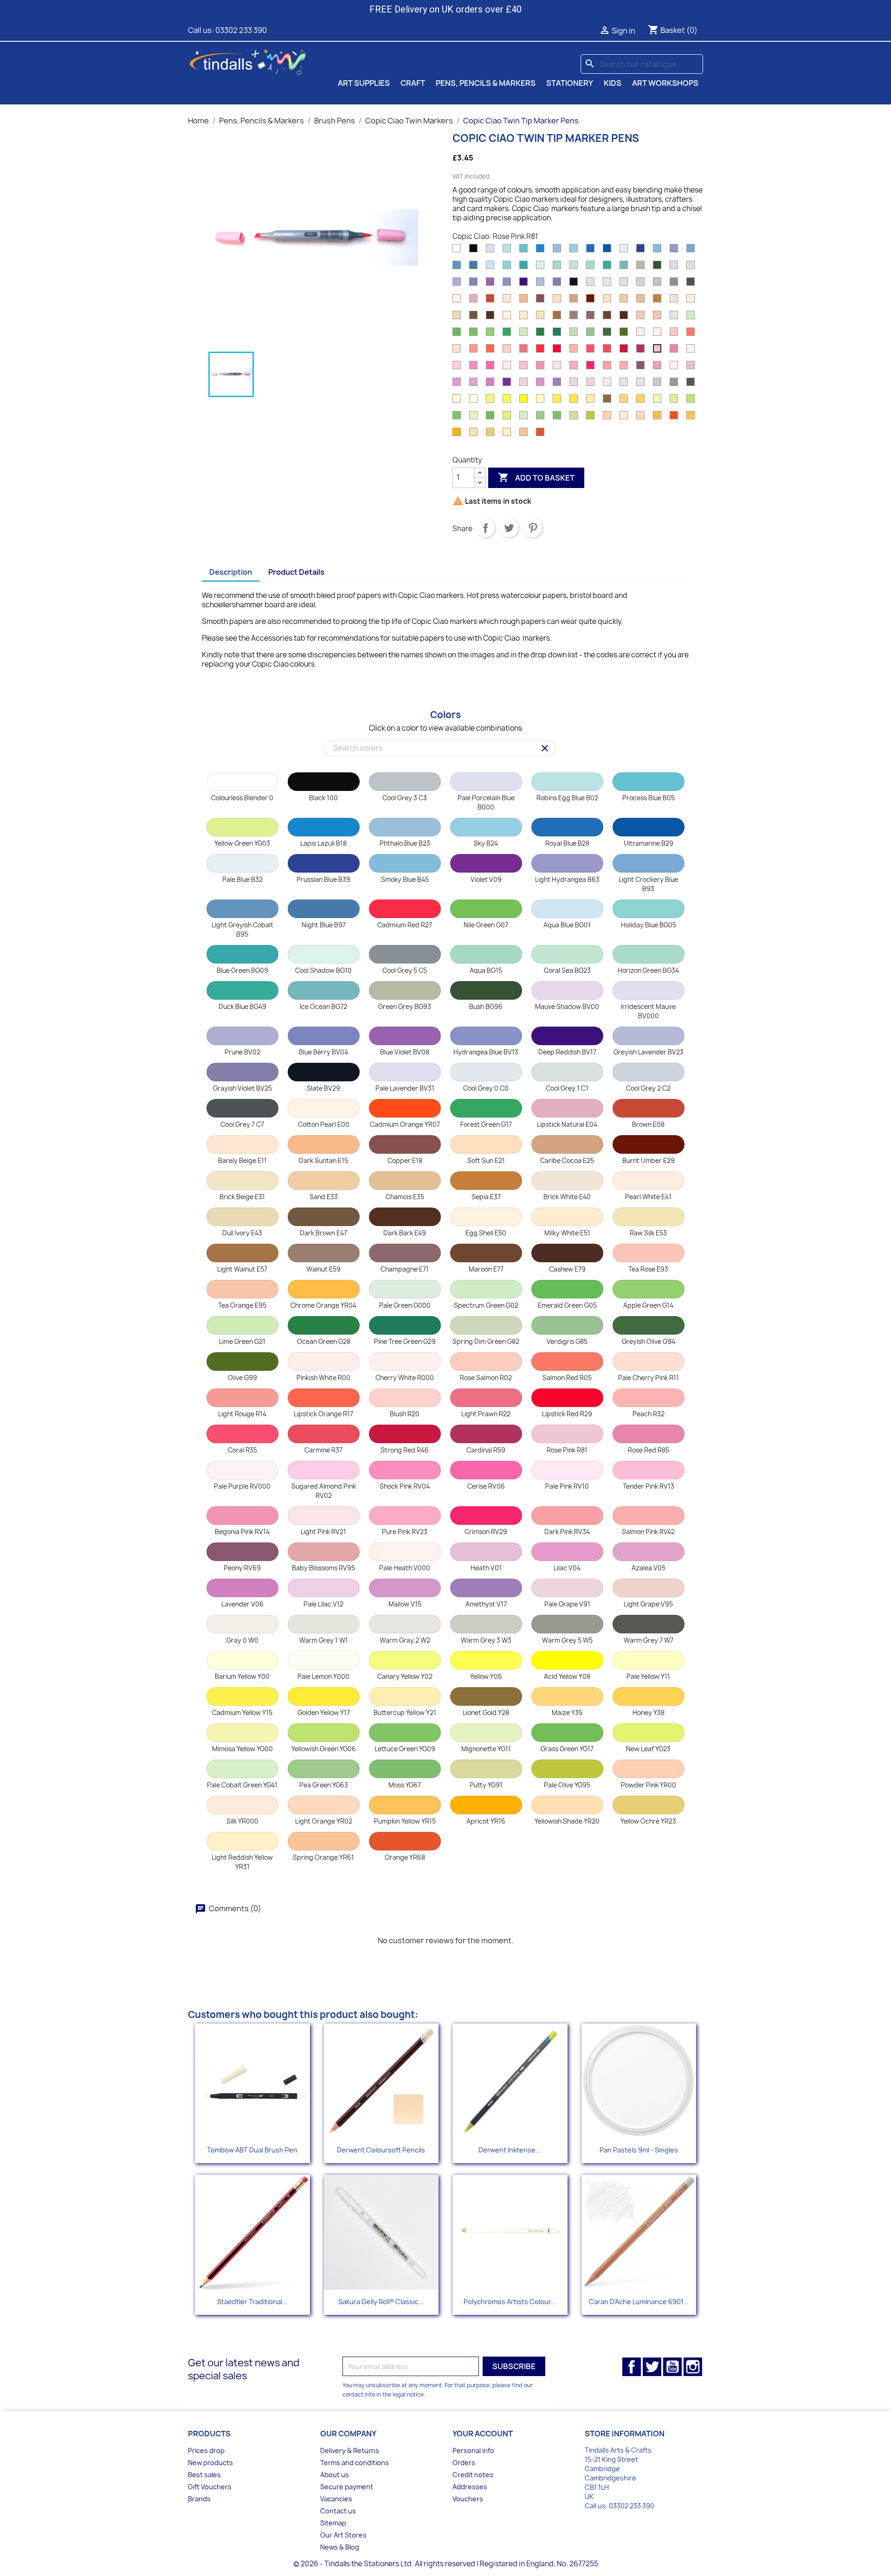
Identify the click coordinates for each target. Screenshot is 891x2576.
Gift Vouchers (210, 2487)
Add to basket (536, 477)
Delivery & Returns (350, 2451)
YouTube (672, 2367)
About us (335, 2475)
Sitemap (333, 2523)
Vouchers (468, 2499)
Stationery (570, 83)
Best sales (204, 2475)
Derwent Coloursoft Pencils (381, 2150)
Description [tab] (231, 572)
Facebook (632, 2367)
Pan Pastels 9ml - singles (639, 2150)
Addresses (470, 2487)
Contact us (338, 2511)
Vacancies (336, 2499)
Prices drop (206, 2451)
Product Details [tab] (296, 572)
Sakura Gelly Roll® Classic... (381, 2302)
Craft (413, 83)
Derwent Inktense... (510, 2150)
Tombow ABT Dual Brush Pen (252, 2150)
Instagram (693, 2367)
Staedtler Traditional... (252, 2302)
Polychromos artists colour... (510, 2302)
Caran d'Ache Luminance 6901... (639, 2302)
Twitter (652, 2367)
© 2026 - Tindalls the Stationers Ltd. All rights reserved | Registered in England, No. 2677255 (446, 2564)
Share (485, 528)
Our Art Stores (343, 2535)
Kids (613, 83)
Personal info (473, 2451)
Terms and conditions (355, 2463)
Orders (464, 2463)
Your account (483, 2434)
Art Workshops (665, 83)
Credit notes (473, 2475)
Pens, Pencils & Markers (486, 83)
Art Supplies (364, 83)
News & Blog (340, 2547)
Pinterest (533, 528)
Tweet (509, 528)
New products (210, 2463)
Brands (199, 2499)
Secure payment (347, 2487)
